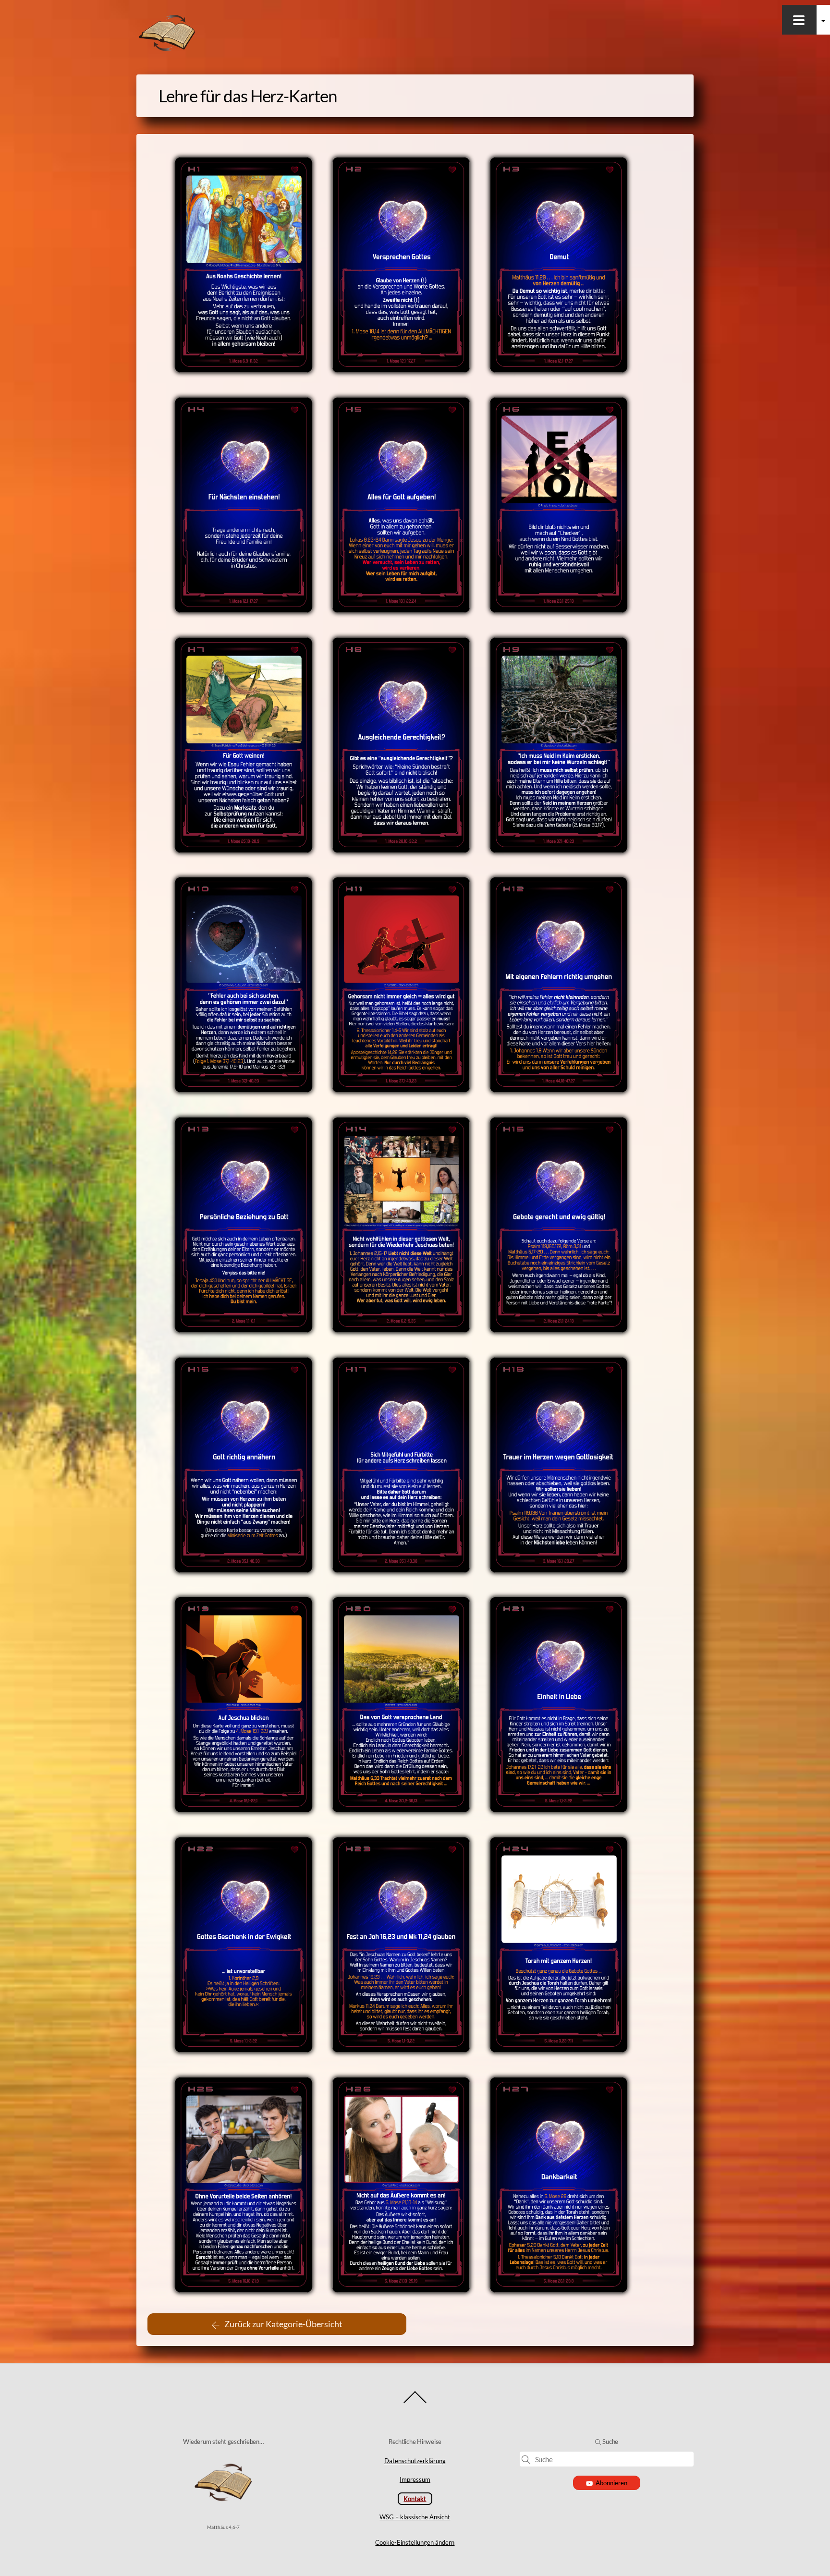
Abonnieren (611, 2483)
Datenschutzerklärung (415, 2461)
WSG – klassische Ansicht (415, 2517)
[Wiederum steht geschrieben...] (167, 49)
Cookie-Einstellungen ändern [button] (415, 2542)
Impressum (415, 2479)
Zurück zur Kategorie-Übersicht (283, 2324)
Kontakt (415, 2498)
